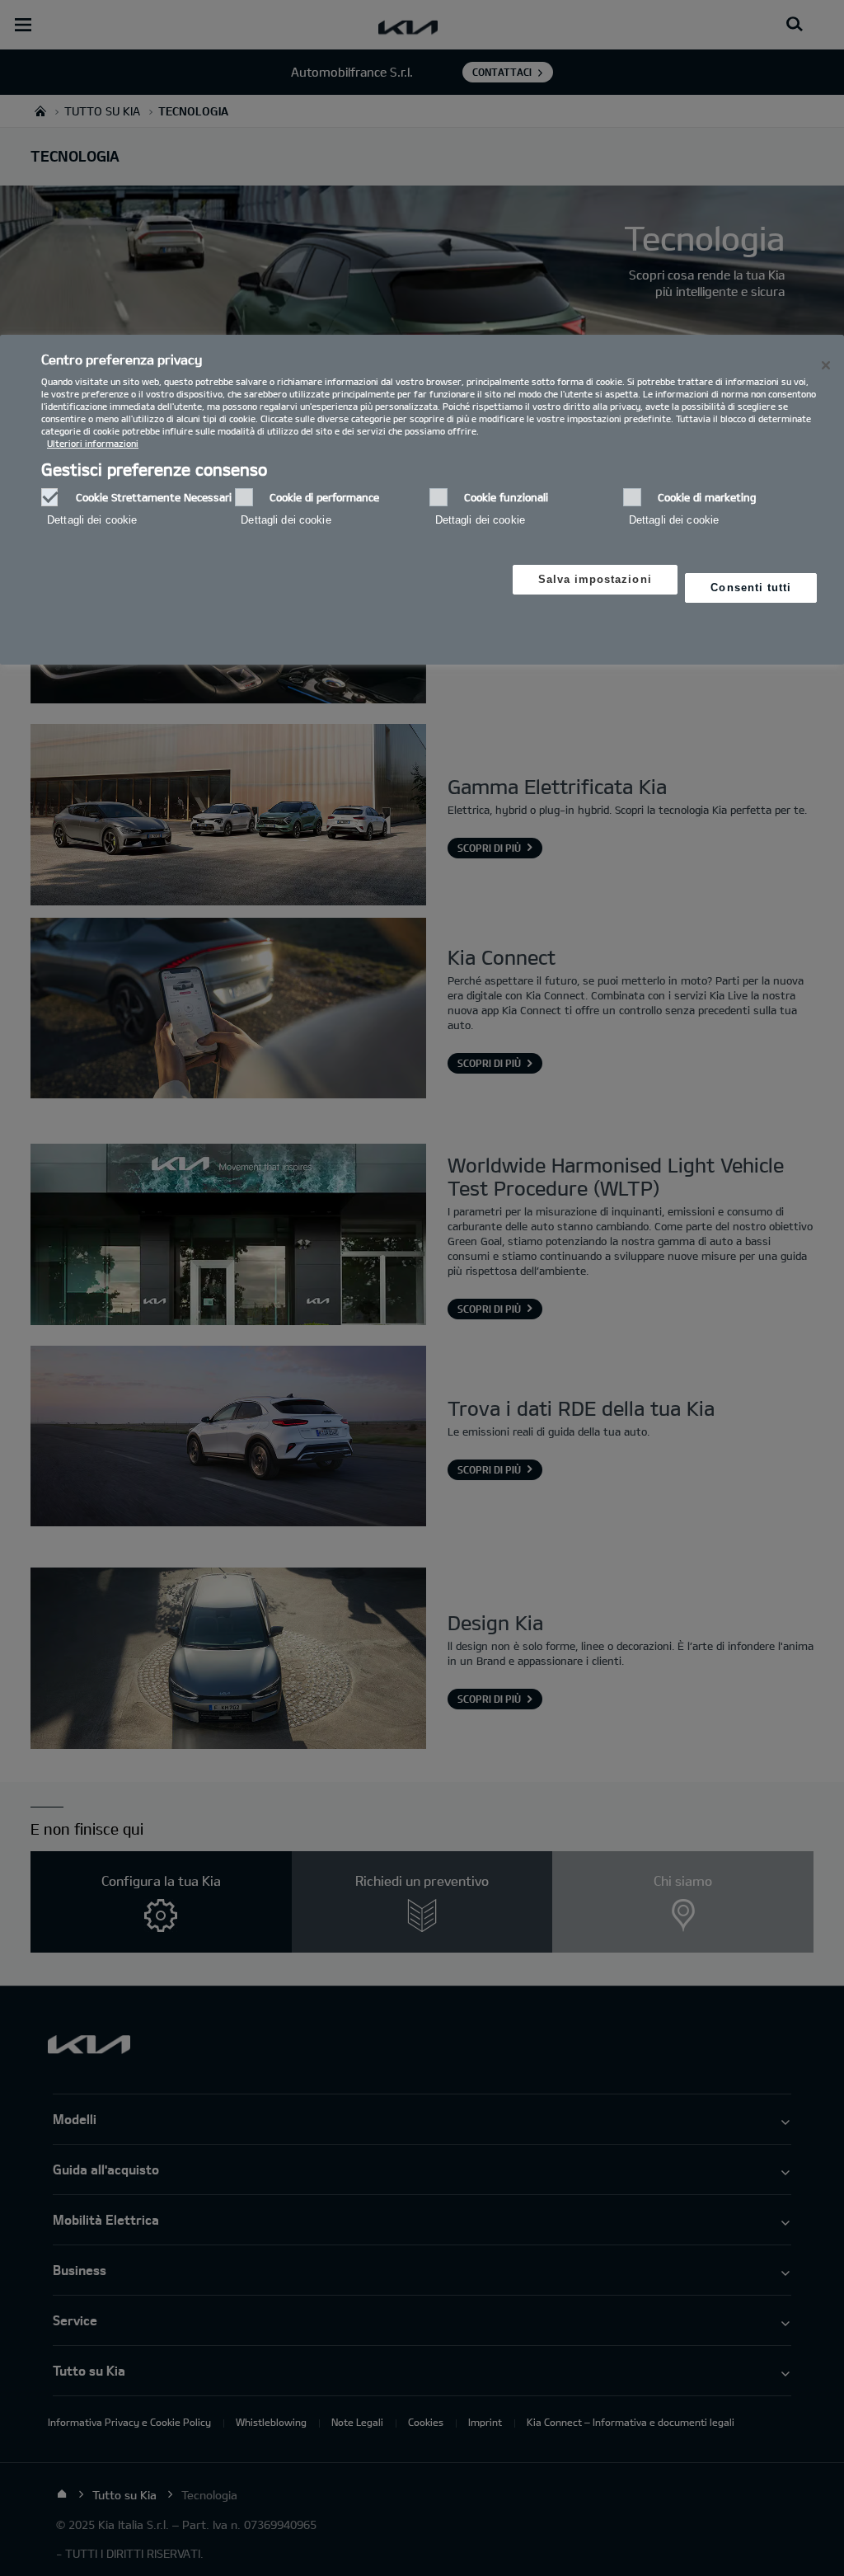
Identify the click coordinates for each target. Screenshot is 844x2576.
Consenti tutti (751, 588)
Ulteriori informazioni (93, 443)
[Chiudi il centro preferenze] (826, 365)
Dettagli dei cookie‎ (92, 520)
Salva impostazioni (595, 579)
